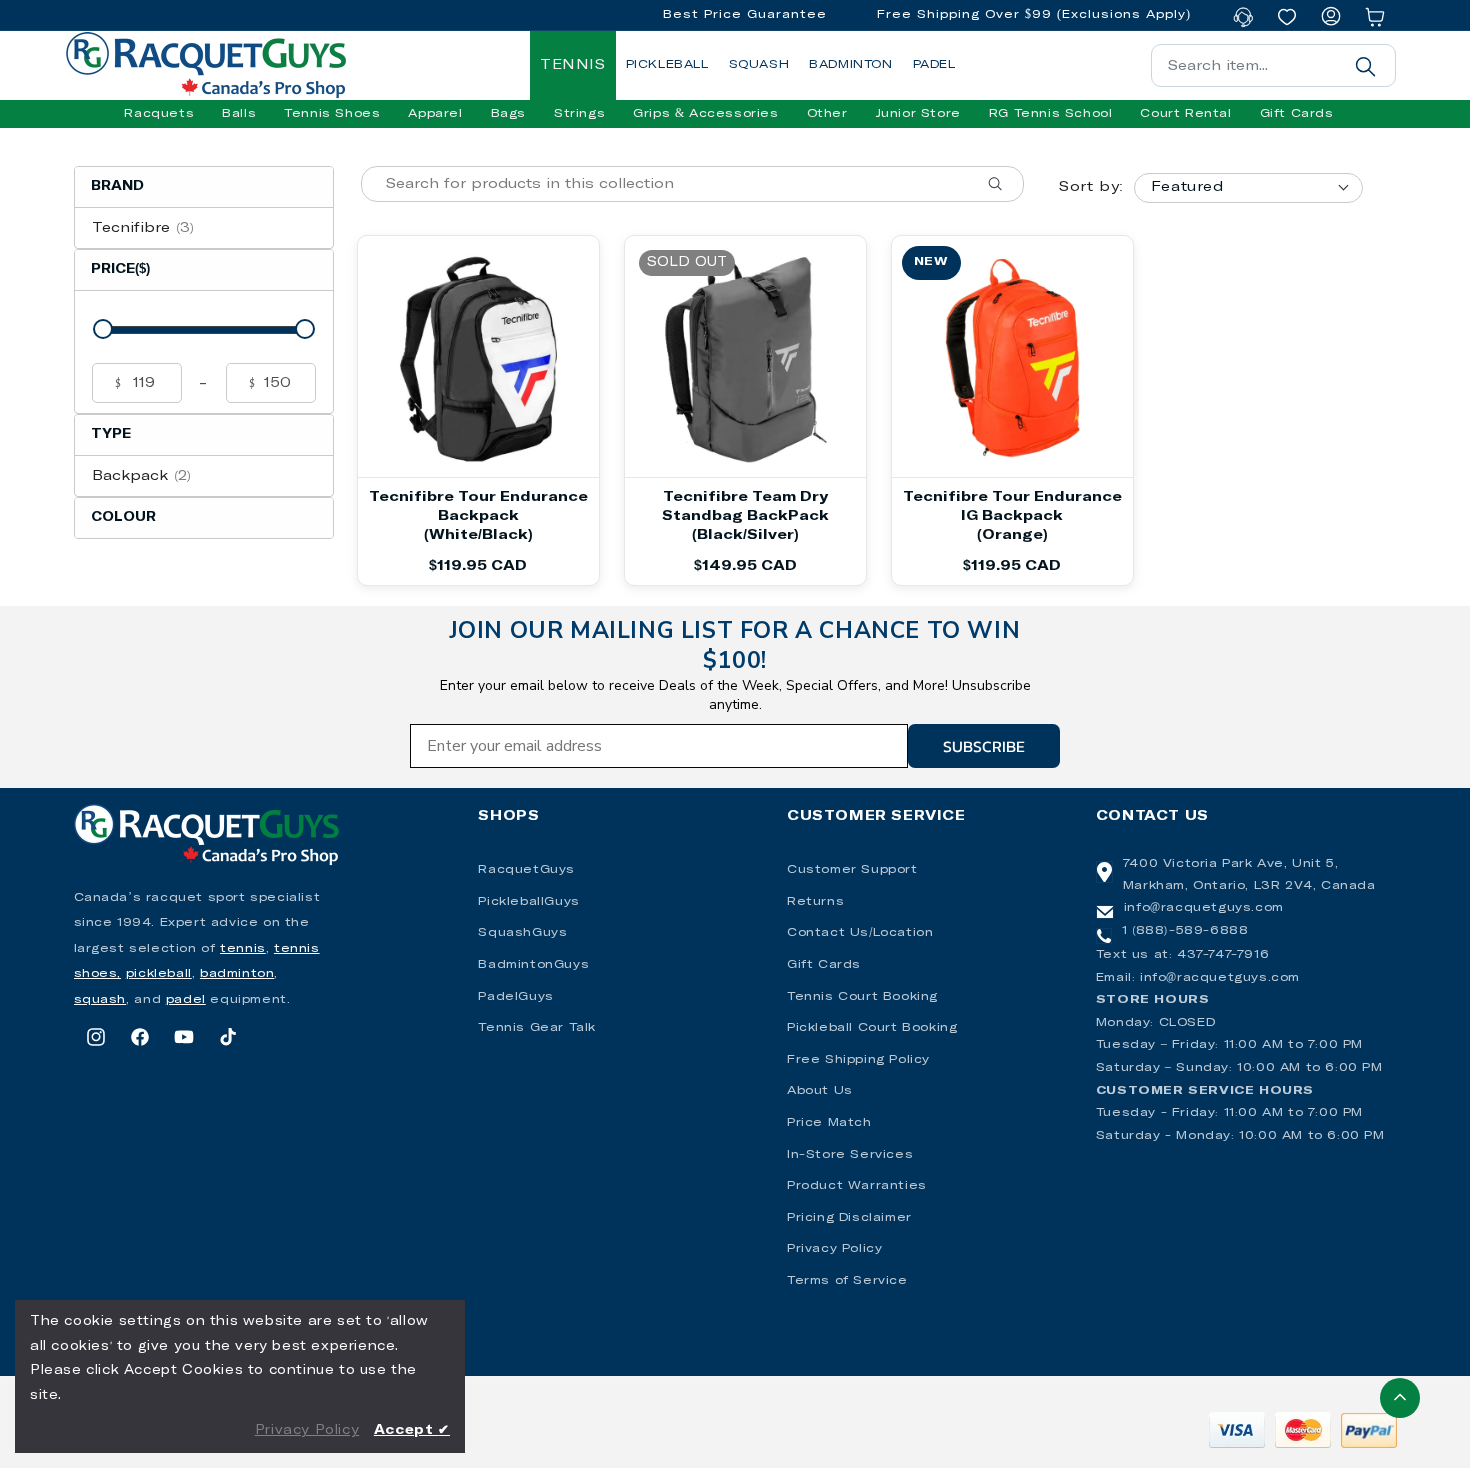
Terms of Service (847, 1281)
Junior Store (918, 114)
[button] (159, 114)
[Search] (1366, 66)
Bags (508, 114)
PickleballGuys (528, 902)
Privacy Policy (834, 1249)
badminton (237, 974)
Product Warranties (857, 1186)
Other (827, 114)
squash (100, 1000)
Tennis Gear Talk (537, 1028)
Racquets (159, 114)
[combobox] (1273, 65)
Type (111, 434)
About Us (820, 1091)
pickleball (159, 974)
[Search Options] (1003, 184)
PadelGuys (515, 997)
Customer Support (852, 870)
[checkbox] (204, 228)
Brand (117, 186)
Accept (412, 1430)
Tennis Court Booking (862, 997)
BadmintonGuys (533, 965)
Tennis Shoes (332, 114)
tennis (243, 949)
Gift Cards (824, 965)
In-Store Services (850, 1155)
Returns (815, 902)
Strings (579, 114)
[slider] (103, 329)
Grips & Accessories (705, 114)
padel (186, 1000)
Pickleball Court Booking (872, 1028)
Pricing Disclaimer (849, 1218)
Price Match (829, 1123)
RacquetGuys (526, 870)
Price (120, 269)
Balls (239, 114)
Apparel (435, 114)
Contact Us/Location (860, 933)
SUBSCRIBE (984, 746)
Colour (123, 517)
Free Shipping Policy (858, 1060)
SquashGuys (522, 933)
